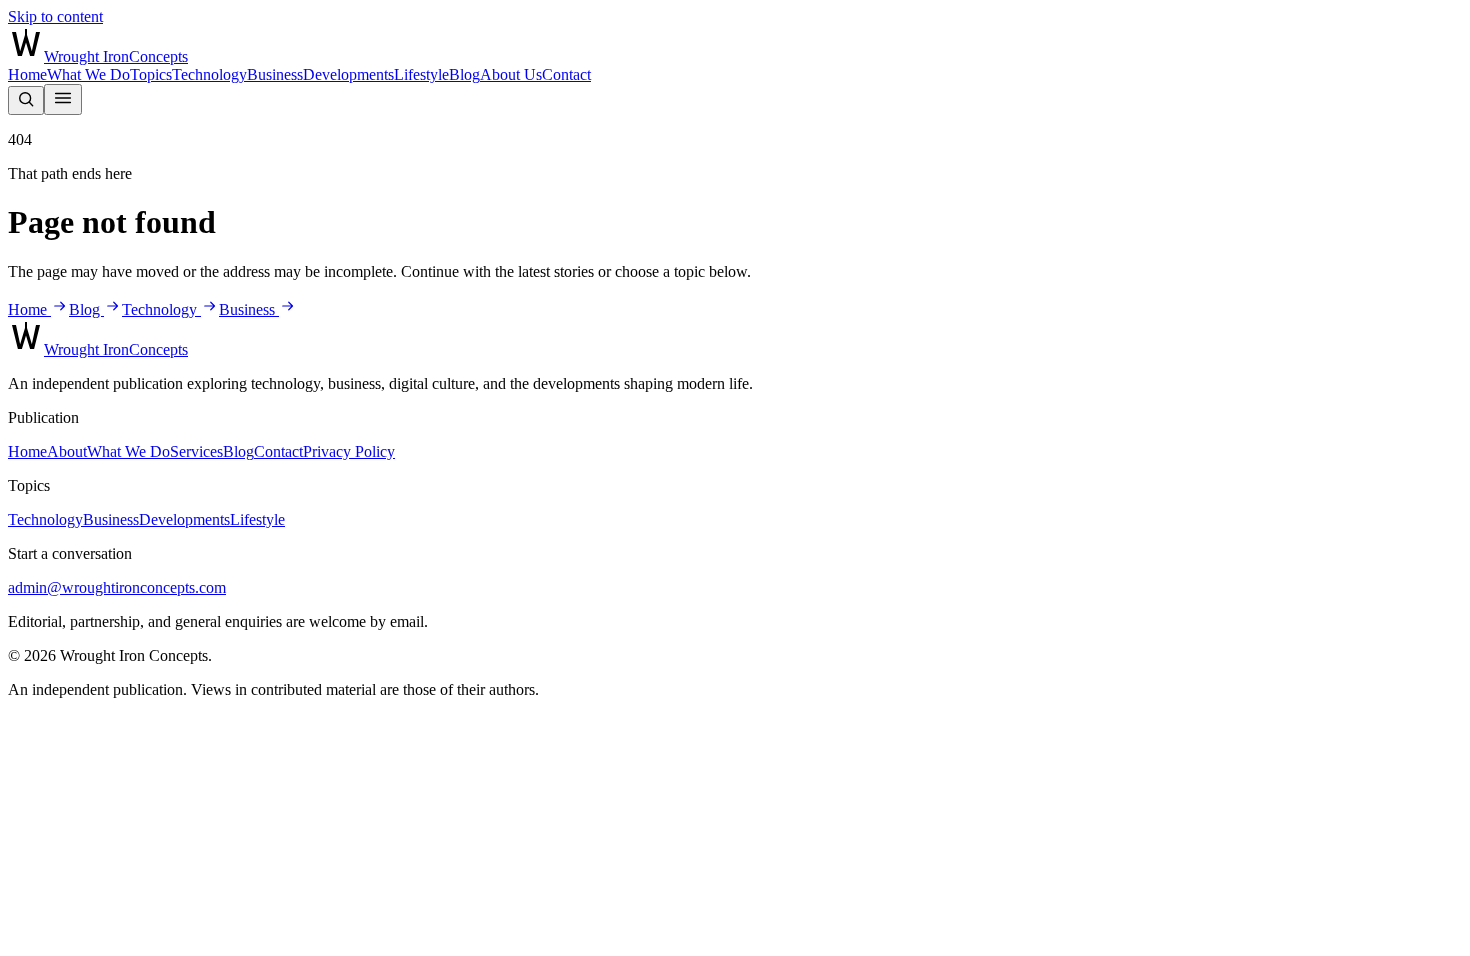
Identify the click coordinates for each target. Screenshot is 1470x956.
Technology (209, 74)
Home (27, 74)
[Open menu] (63, 99)
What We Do (88, 74)
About (67, 451)
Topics (151, 74)
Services (196, 451)
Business (275, 74)
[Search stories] (26, 100)
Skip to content (55, 16)
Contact (566, 74)
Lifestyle (421, 74)
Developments (348, 74)
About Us (511, 74)
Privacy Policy (349, 451)
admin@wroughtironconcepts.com (117, 587)
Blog (464, 74)
